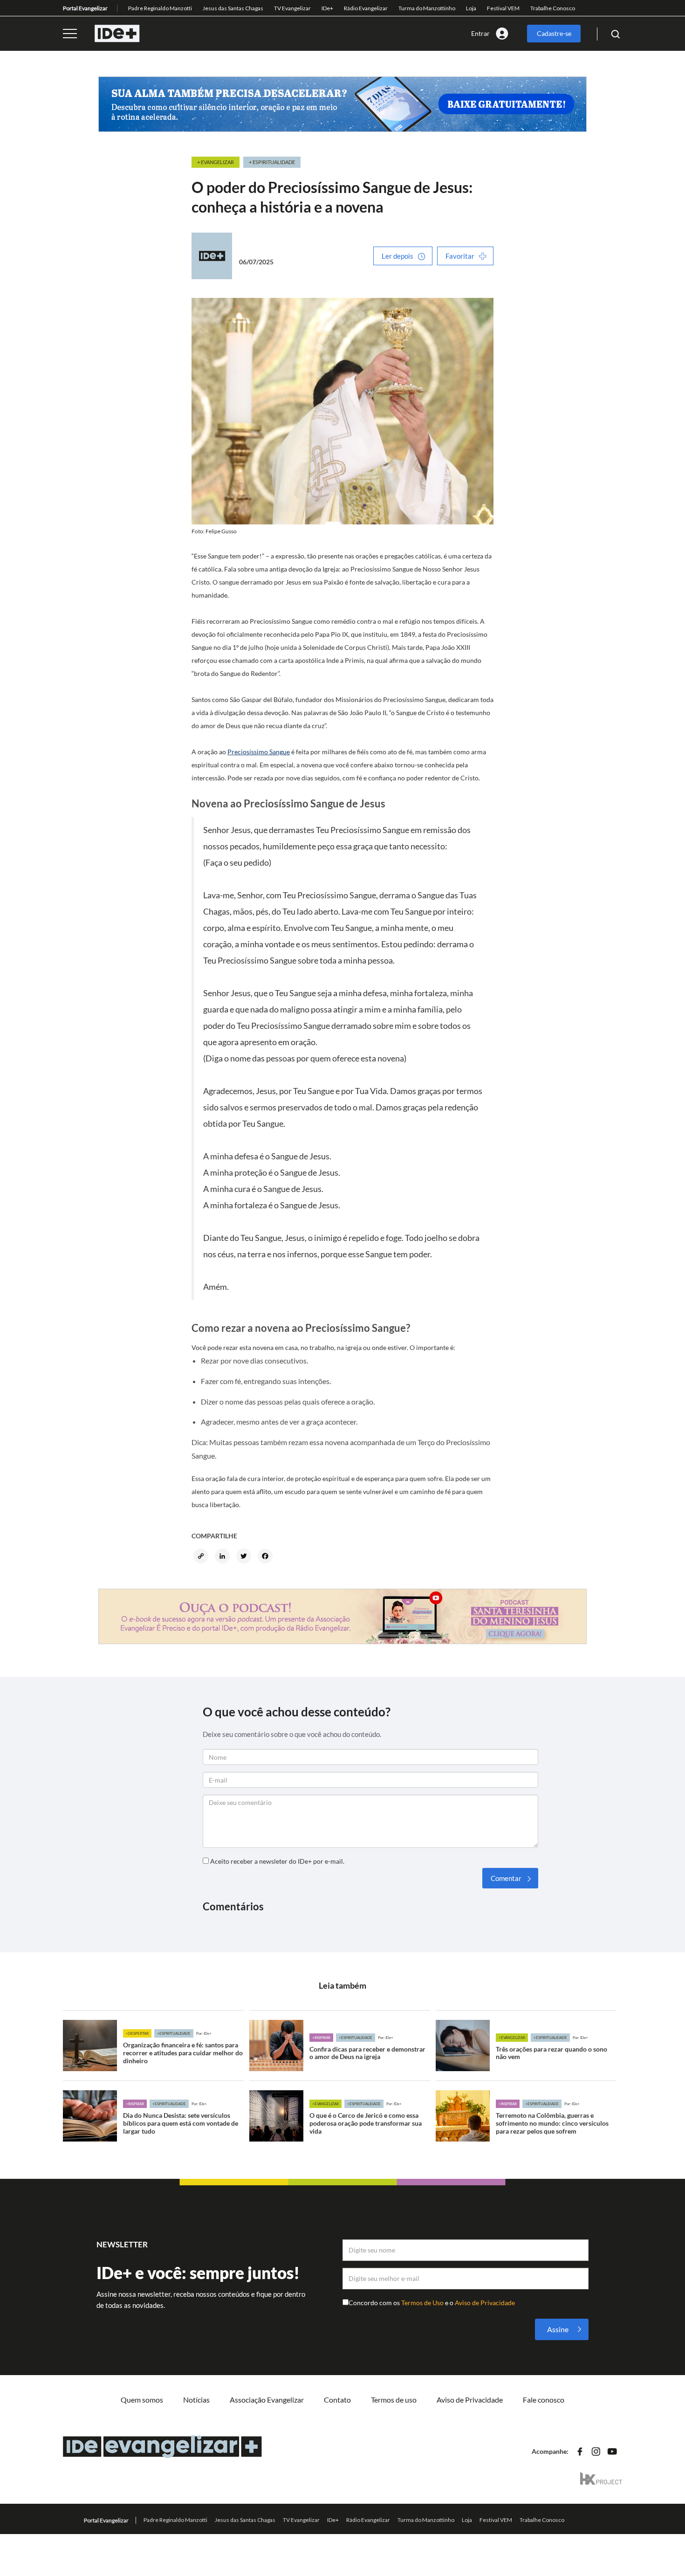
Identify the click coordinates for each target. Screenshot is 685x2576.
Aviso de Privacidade (485, 2303)
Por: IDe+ (204, 2033)
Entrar (480, 33)
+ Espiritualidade (272, 162)
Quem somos (142, 2400)
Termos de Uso (423, 2303)
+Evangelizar (512, 2038)
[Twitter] (245, 1557)
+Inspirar (321, 2038)
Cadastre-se (554, 33)
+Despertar (137, 2033)
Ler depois (397, 256)
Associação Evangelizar (267, 2400)
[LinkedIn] (224, 1557)
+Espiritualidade (174, 2033)
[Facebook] (267, 1557)
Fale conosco (544, 2400)
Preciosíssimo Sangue (259, 752)
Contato (337, 2400)
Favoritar (460, 256)
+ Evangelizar (216, 162)
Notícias (196, 2400)
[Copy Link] (202, 1557)
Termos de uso (394, 2400)
